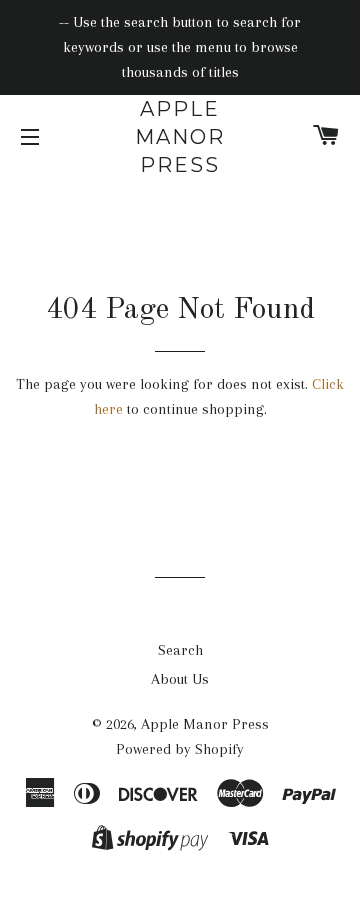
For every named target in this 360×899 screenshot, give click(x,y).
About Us (180, 679)
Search (180, 650)
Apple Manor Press (180, 137)
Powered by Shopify (180, 749)
